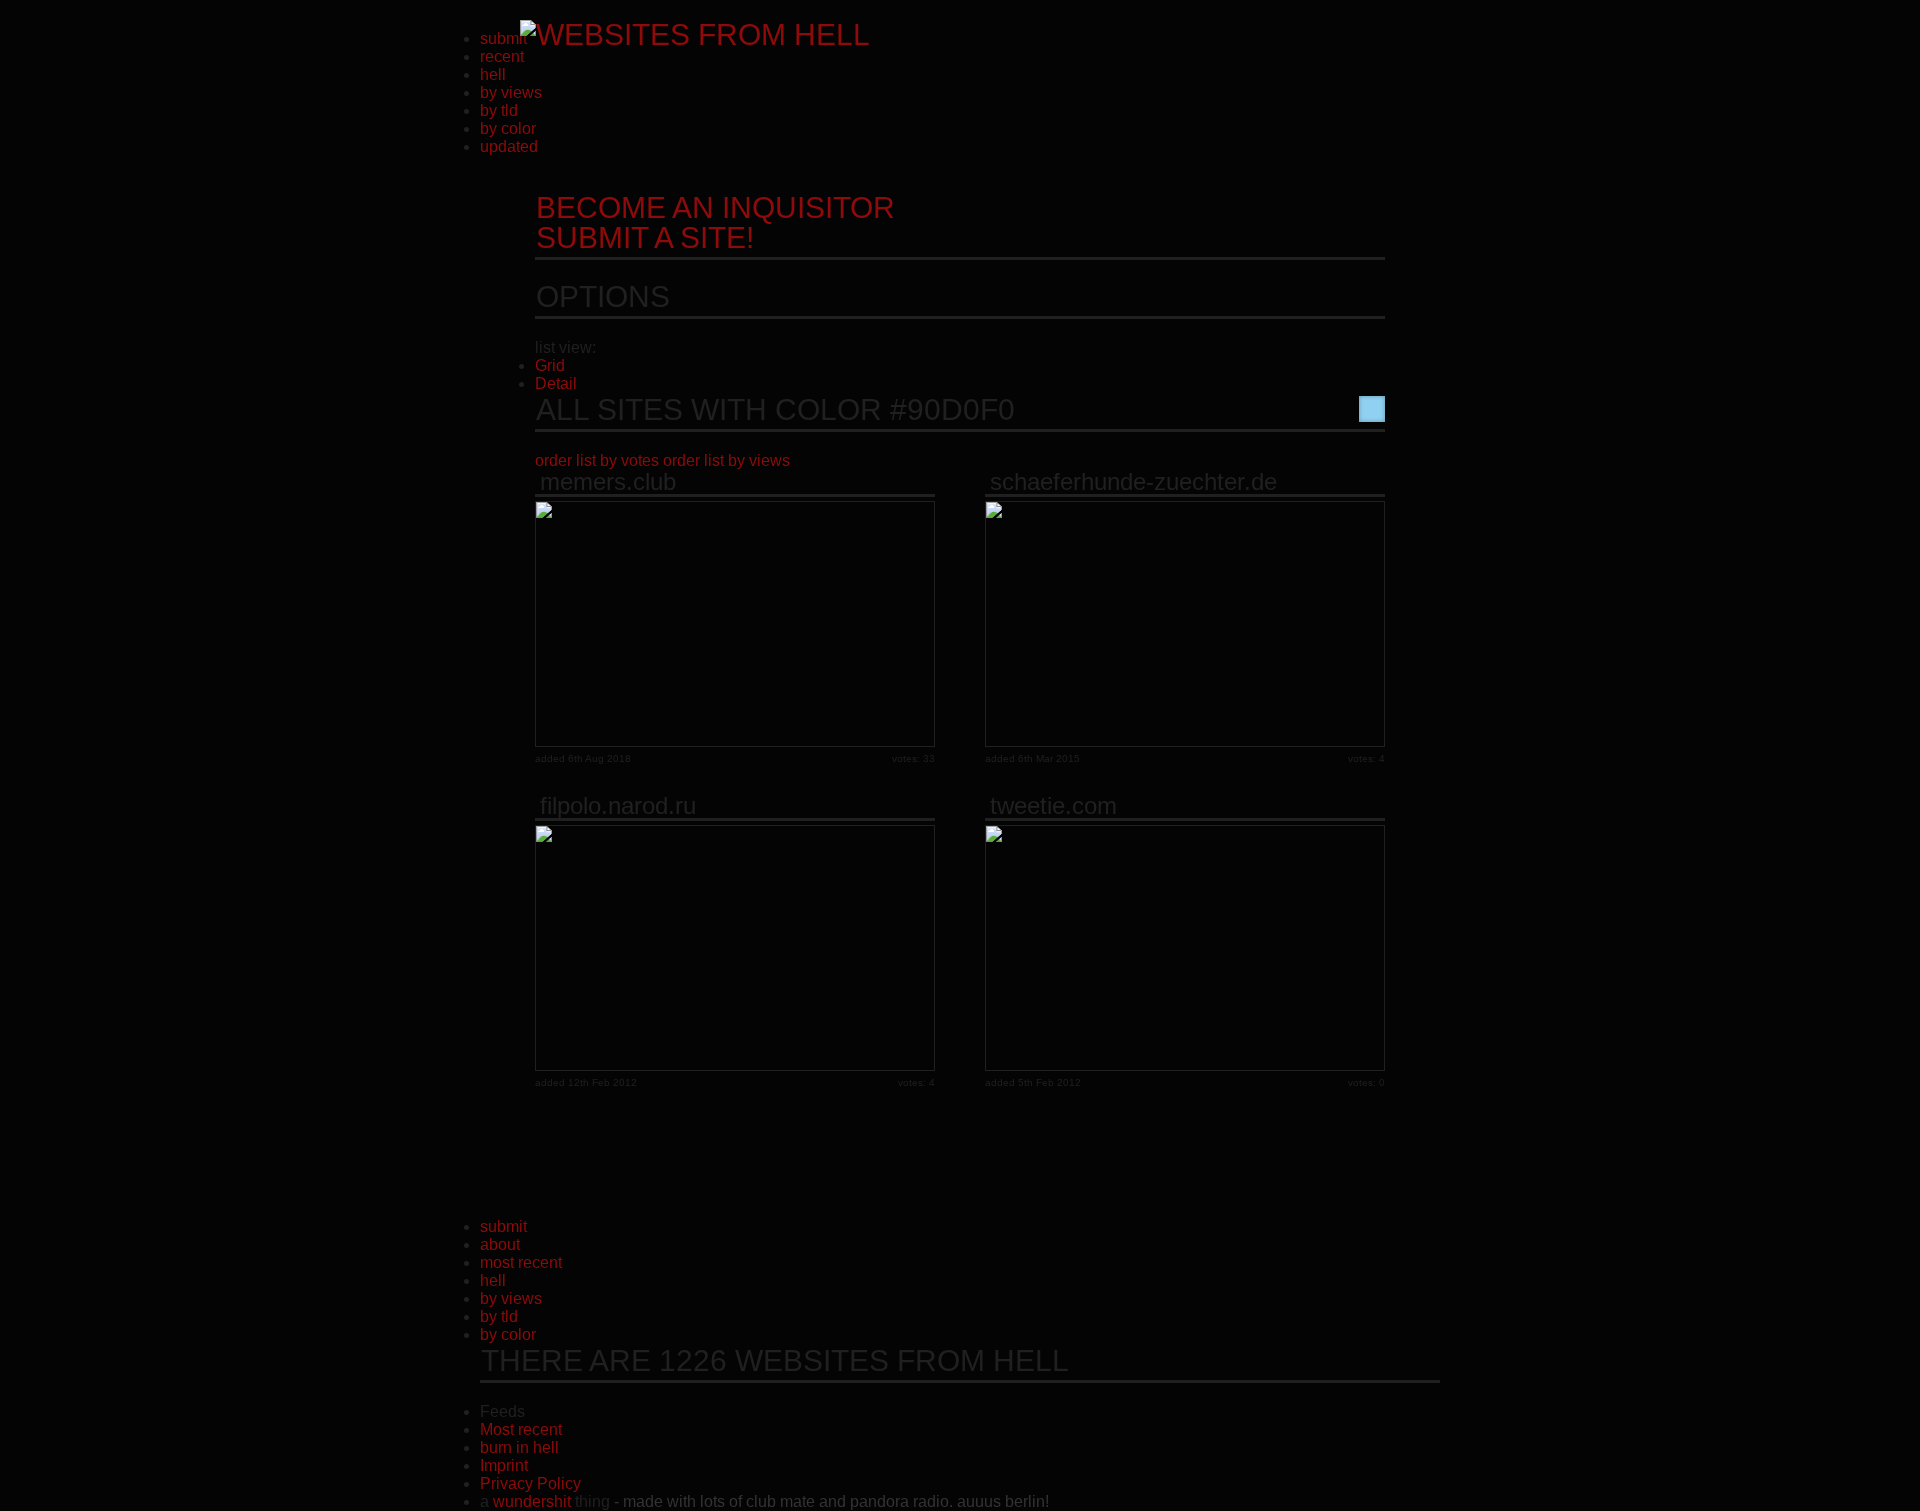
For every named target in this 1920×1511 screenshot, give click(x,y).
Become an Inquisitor (715, 222)
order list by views (726, 460)
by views (511, 92)
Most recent (521, 1429)
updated (509, 146)
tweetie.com (1053, 806)
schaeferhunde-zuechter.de (1133, 482)
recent (502, 56)
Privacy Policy (530, 1483)
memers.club (608, 482)
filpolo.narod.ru (618, 806)
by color (508, 128)
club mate (780, 1501)
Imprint (504, 1465)
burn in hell (519, 1447)
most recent (521, 1262)
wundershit (532, 1501)
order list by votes (597, 460)
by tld (499, 110)
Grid (550, 365)
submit (503, 38)
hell (493, 74)
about (500, 1244)
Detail (556, 383)
